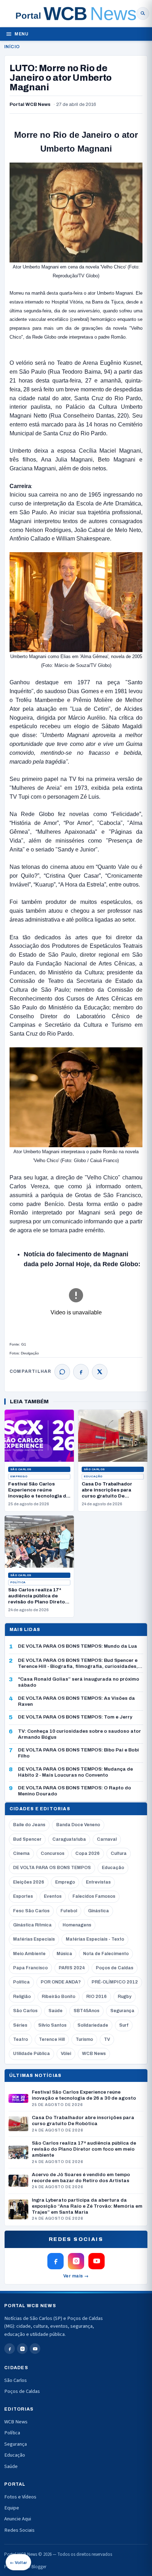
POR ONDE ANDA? (61, 1982)
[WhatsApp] (62, 1372)
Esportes (23, 1896)
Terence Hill (52, 2039)
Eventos (53, 1896)
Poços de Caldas (115, 1968)
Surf (124, 2025)
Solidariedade (93, 2025)
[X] (100, 1372)
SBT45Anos (86, 2011)
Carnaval (107, 1839)
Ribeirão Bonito (59, 1997)
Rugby (125, 1997)
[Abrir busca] (143, 13)
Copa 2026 (87, 1853)
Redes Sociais (19, 2530)
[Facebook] (81, 1372)
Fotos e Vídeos (20, 2497)
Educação (93, 1476)
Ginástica (98, 1911)
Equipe (12, 2508)
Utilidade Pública (31, 2054)
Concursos (52, 1853)
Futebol (69, 1911)
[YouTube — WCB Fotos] (97, 2261)
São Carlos (21, 1469)
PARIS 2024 (72, 1968)
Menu (21, 34)
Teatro (21, 2039)
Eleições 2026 (29, 1882)
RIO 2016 (97, 1997)
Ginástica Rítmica (32, 1925)
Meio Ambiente (29, 1954)
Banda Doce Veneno (78, 1825)
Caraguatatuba (69, 1839)
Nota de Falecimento (106, 1954)
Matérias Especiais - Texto (95, 1939)
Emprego (19, 1476)
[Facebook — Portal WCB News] (55, 2261)
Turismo (84, 2039)
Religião (22, 1997)
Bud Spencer (27, 1839)
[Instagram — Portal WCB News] (76, 2261)
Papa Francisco (30, 1968)
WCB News (94, 2054)
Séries (20, 2025)
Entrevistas (98, 1882)
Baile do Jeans (29, 1825)
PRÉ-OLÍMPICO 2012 (115, 1982)
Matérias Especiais (34, 1939)
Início (12, 47)
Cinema (21, 1853)
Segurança (122, 2011)
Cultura (119, 1853)
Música (64, 1954)
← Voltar (18, 2563)
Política (18, 1582)
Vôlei (66, 2054)
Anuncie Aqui (18, 2519)
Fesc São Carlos (31, 1911)
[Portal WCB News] (76, 13)
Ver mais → (76, 2276)
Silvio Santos (52, 2025)
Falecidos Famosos (94, 1896)
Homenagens (77, 1925)
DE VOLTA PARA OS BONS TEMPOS (52, 1868)
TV (107, 2039)
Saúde (55, 2011)
